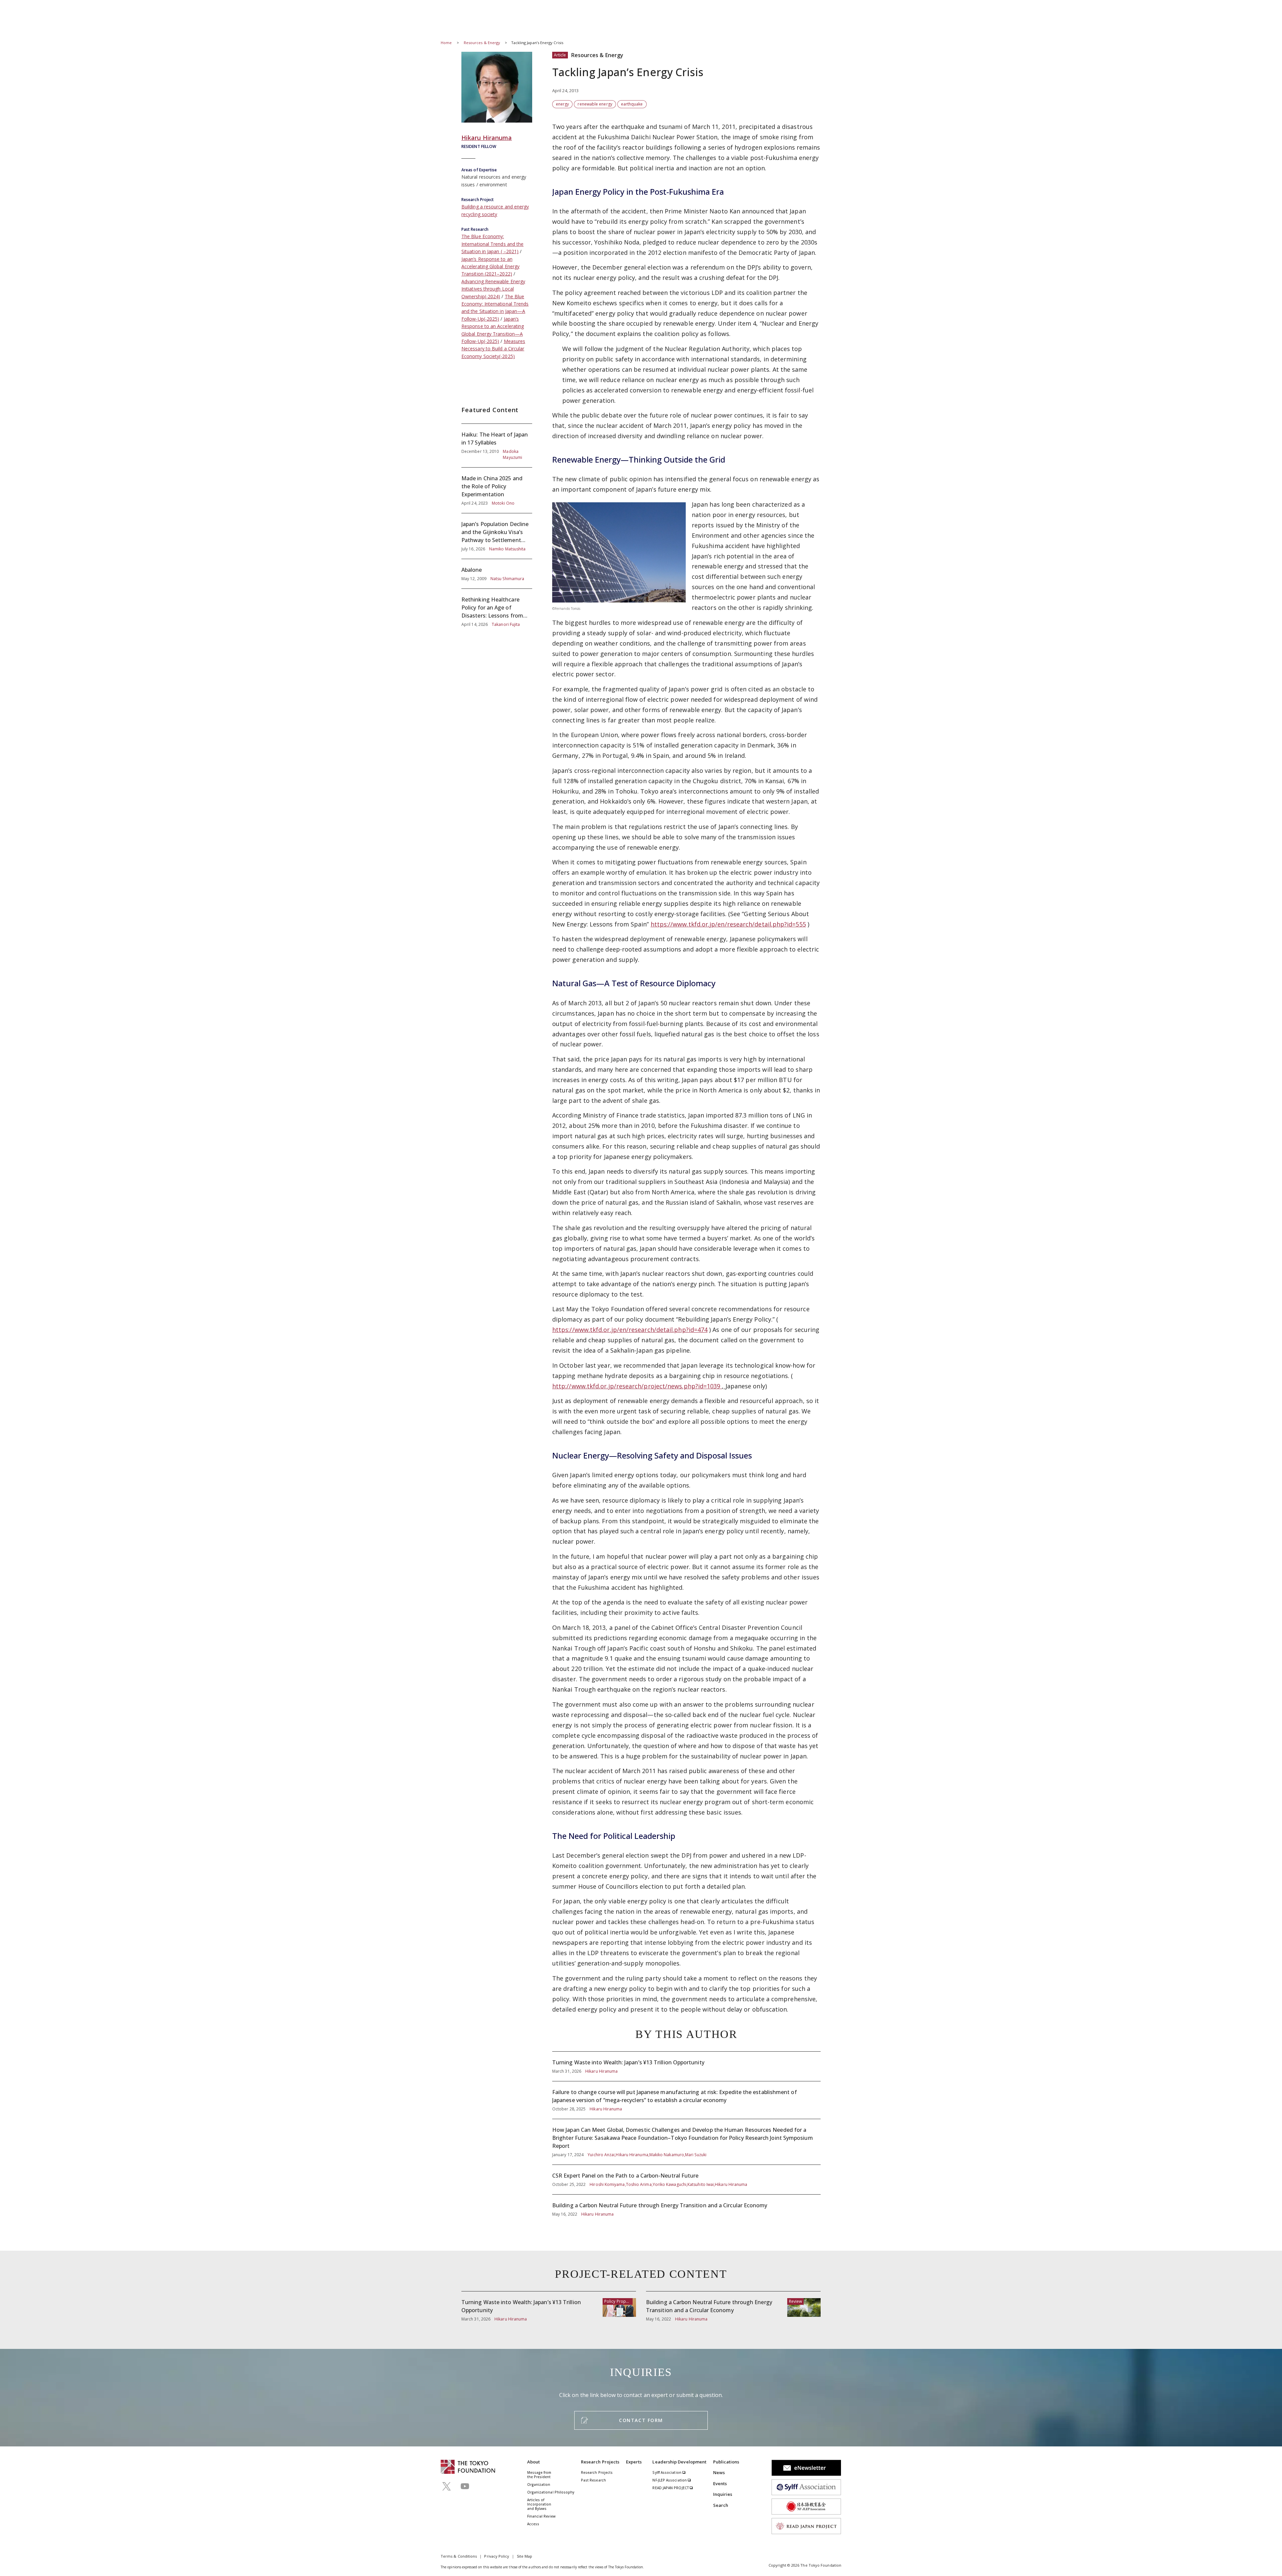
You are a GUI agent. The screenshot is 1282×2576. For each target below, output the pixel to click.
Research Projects (600, 2462)
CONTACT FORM (641, 2420)
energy (562, 104)
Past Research (593, 2480)
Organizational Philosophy (551, 2492)
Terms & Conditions (459, 2556)
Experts (634, 2462)
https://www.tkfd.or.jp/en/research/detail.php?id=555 (728, 924)
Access (533, 2524)
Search (721, 2505)
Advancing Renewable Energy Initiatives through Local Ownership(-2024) (493, 289)
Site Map (525, 2556)
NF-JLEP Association (670, 2480)
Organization (539, 2484)
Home (446, 43)
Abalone (497, 574)
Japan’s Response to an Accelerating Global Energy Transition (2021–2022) (490, 267)
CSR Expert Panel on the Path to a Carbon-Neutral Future (686, 2180)
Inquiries (723, 2494)
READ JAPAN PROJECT (671, 2488)
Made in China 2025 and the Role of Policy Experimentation (497, 490)
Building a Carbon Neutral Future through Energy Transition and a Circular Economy (686, 2206)
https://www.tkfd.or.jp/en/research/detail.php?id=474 (630, 1330)
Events (720, 2483)
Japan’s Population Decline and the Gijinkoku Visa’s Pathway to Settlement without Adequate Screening (497, 536)
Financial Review (541, 2516)
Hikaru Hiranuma (487, 138)
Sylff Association (667, 2472)
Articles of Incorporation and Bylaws (539, 2504)
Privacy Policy (497, 2556)
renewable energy (595, 104)
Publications (726, 2462)
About (533, 2462)
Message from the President (539, 2475)
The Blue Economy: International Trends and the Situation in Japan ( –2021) (492, 244)
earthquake (632, 104)
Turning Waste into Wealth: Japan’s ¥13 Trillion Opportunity (686, 2066)
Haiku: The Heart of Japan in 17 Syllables (497, 446)
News (719, 2472)
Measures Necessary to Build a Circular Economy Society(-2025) (493, 349)
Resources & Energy (483, 43)
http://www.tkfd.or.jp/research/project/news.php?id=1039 (637, 1386)
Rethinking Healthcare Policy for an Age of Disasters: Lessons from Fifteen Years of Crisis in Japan (497, 608)
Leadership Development (679, 2462)
